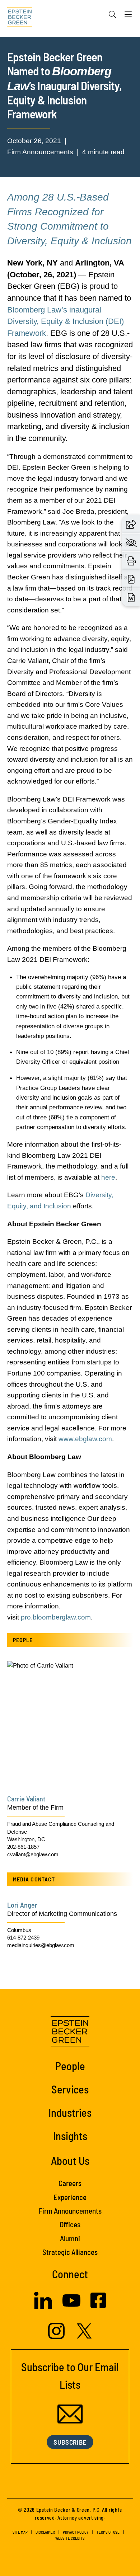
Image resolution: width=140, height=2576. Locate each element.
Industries (70, 2112)
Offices (70, 2224)
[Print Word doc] (131, 597)
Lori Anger (22, 1905)
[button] (131, 524)
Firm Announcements (70, 2211)
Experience (70, 2197)
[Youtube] (71, 2307)
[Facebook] (98, 2306)
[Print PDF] (131, 579)
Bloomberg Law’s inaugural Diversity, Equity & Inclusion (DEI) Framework (66, 321)
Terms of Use (108, 2532)
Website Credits (70, 2538)
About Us (70, 2160)
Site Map (20, 2532)
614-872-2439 (23, 1938)
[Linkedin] (43, 2307)
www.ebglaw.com (85, 1439)
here (108, 1177)
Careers (70, 2183)
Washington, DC (26, 1839)
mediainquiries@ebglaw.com (41, 1945)
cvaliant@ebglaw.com (33, 1854)
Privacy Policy (76, 2532)
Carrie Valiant (26, 1799)
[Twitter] (84, 2336)
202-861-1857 (23, 1847)
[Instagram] (57, 2337)
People (70, 2066)
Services (70, 2089)
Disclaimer (45, 2532)
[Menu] (128, 16)
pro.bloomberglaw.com (56, 1617)
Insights (70, 2136)
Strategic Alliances (70, 2252)
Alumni (70, 2238)
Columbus (19, 1930)
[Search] (112, 14)
